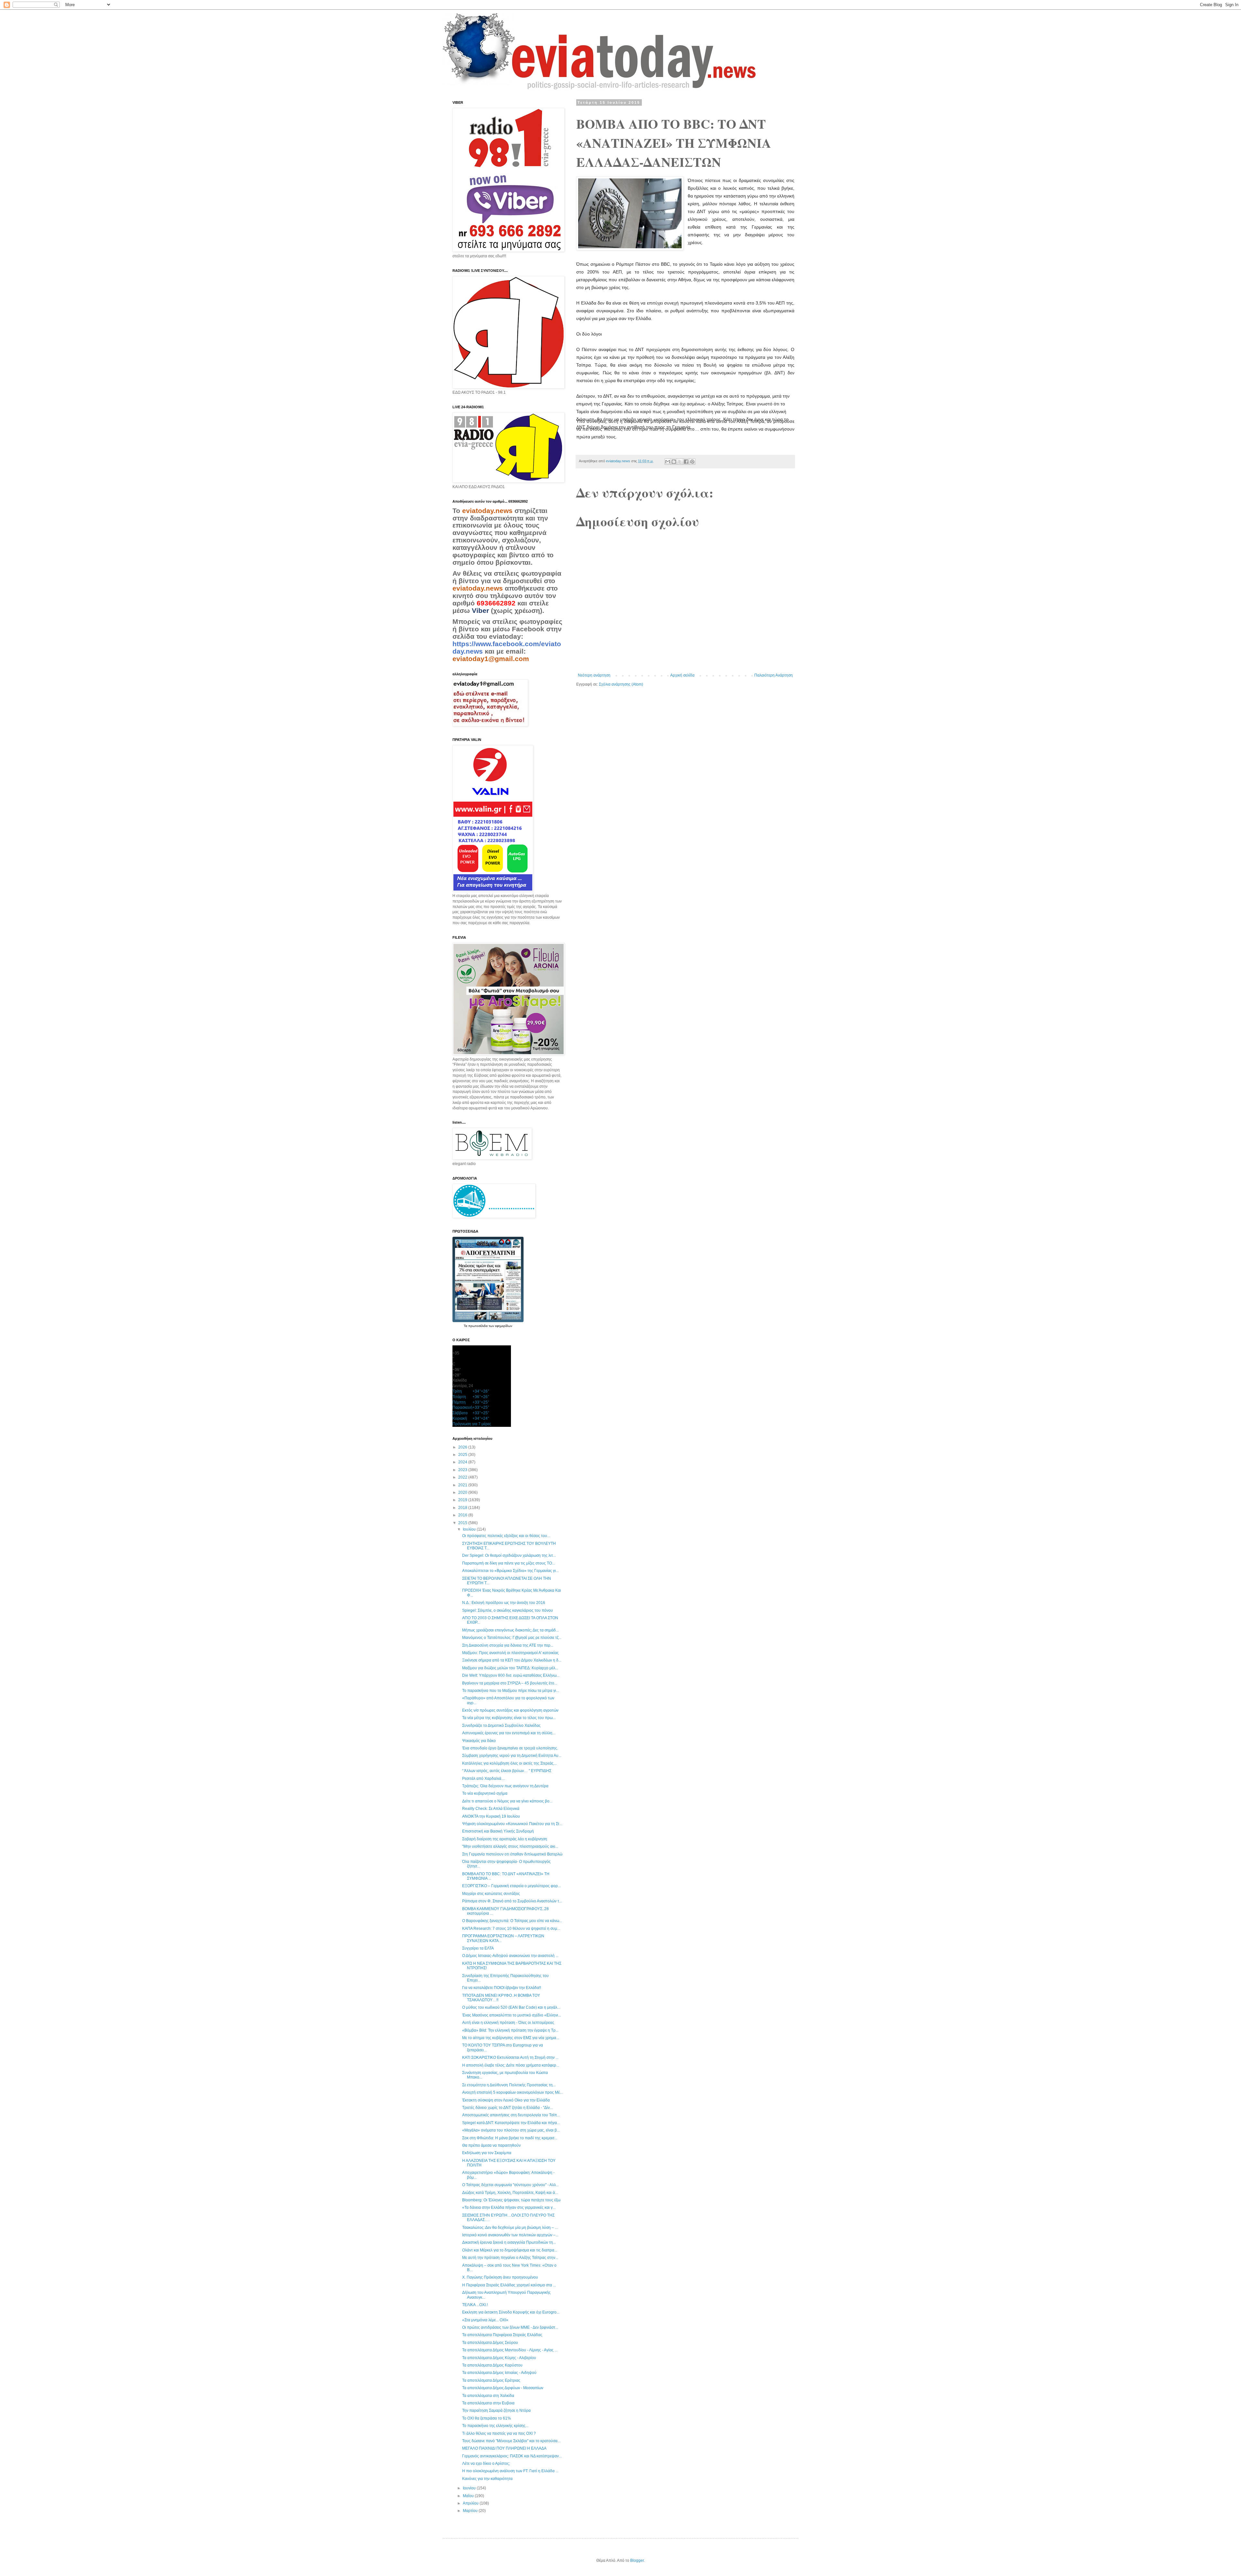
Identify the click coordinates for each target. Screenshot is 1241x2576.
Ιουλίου (470, 1529)
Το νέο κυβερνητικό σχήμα (485, 1793)
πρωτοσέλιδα (478, 1326)
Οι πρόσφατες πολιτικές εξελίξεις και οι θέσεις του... (506, 1536)
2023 (463, 1470)
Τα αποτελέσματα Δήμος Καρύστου (492, 2365)
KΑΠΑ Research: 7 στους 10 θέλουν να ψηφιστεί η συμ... (511, 1929)
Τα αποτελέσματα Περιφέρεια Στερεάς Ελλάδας (502, 2335)
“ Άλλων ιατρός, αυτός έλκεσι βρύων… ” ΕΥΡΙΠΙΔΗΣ (507, 1771)
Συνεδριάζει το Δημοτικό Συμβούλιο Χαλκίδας (501, 1726)
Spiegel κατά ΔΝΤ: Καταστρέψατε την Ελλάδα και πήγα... (511, 2123)
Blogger (637, 2560)
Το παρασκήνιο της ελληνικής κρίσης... (495, 2426)
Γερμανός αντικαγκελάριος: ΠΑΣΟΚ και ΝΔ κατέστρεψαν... (512, 2456)
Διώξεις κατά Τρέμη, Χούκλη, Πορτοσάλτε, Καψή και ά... (510, 2193)
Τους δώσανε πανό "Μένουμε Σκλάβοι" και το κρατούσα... (511, 2441)
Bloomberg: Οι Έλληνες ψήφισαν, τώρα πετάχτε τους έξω (511, 2200)
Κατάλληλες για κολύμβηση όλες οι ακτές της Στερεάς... (509, 1763)
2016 (463, 1515)
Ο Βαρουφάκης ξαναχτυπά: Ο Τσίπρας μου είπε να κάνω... (512, 1921)
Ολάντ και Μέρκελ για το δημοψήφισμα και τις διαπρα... (510, 2250)
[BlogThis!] (674, 462)
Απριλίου (471, 2503)
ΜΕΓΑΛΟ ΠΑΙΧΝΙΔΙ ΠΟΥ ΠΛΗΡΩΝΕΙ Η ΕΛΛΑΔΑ (504, 2448)
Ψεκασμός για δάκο (479, 1741)
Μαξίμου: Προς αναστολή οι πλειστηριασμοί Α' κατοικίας (510, 1653)
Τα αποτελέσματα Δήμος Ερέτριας (491, 2380)
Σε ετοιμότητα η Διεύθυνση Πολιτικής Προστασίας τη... (509, 2085)
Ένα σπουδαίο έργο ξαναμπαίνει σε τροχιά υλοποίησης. (510, 1748)
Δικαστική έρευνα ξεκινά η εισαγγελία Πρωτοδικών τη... (509, 2242)
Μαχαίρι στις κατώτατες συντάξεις (491, 1894)
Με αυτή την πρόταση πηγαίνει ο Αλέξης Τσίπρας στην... (510, 2258)
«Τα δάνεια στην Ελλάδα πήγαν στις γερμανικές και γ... (509, 2207)
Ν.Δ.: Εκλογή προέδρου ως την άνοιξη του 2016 (504, 1603)
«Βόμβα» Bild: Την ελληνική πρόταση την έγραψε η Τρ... (510, 2030)
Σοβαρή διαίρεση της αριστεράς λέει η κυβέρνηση (505, 1839)
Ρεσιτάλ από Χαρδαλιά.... (484, 1779)
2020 (463, 1492)
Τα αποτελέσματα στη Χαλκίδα (488, 2396)
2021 (463, 1485)
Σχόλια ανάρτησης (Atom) (621, 684)
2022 (463, 1477)
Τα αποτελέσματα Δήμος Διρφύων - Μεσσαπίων (503, 2388)
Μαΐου (469, 2496)
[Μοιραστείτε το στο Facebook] (686, 462)
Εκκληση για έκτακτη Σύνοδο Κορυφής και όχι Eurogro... (511, 2312)
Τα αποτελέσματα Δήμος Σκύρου (490, 2343)
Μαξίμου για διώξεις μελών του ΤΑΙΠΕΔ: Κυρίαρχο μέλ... (510, 1668)
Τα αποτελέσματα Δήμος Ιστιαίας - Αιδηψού (499, 2373)
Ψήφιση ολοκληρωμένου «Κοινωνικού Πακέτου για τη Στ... (512, 1824)
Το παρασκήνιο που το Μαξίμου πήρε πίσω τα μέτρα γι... (511, 1691)
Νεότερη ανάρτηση (594, 675)
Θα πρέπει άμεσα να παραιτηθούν (491, 2145)
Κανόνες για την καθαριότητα (487, 2479)
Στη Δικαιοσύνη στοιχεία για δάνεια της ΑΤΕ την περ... (508, 1645)
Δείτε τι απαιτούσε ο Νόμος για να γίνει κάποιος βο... (507, 1801)
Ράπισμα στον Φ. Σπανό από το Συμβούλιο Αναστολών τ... (512, 1901)
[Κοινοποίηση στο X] (680, 462)
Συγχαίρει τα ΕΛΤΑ (478, 1948)
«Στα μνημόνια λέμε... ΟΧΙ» (485, 2320)
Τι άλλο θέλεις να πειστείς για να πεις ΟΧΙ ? (499, 2433)
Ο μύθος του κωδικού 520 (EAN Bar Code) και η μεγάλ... (511, 2007)
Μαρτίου (471, 2511)
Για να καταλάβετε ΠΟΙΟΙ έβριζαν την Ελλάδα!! (502, 1988)
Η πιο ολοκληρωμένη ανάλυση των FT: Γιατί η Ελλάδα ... (510, 2471)
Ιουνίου (470, 2488)
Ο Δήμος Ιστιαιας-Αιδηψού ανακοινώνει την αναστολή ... (510, 1956)
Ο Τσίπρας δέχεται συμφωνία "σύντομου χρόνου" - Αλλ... (510, 2185)
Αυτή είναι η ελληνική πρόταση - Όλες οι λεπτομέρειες (508, 2023)
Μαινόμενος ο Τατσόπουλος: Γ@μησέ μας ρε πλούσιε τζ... (512, 1638)
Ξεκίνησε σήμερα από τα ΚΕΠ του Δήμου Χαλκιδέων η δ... (512, 1660)
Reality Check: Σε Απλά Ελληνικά (491, 1809)
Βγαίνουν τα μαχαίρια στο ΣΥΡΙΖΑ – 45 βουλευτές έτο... (510, 1683)
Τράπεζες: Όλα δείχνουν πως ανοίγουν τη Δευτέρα (505, 1786)
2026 (463, 1447)
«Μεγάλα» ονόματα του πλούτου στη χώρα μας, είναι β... (511, 2130)
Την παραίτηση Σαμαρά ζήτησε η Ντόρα (496, 2410)
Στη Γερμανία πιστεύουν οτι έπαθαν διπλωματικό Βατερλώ (512, 1854)
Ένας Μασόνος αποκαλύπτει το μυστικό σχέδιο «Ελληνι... (512, 2015)
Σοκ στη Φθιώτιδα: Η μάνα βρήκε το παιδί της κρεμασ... (510, 2138)
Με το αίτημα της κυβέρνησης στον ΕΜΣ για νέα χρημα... (511, 2038)
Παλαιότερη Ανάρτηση (774, 675)
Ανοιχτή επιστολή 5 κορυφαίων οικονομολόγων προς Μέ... (512, 2092)
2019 (463, 1500)
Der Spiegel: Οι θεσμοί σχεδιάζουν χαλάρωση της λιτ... (509, 1555)
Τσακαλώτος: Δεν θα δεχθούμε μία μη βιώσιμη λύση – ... (510, 2228)
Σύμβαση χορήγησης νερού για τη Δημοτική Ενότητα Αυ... (512, 1756)
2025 (463, 1455)
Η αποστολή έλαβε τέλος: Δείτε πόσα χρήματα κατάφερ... (511, 2065)
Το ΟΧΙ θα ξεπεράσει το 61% (487, 2418)
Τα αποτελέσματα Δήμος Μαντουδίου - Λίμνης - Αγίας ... (510, 2350)
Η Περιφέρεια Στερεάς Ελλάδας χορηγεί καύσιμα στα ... (509, 2285)
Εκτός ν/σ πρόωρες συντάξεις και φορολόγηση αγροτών (510, 1710)
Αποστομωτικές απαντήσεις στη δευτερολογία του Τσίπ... (511, 2115)
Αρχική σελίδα (682, 675)
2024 (463, 1462)
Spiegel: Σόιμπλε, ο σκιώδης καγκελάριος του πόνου (508, 1610)
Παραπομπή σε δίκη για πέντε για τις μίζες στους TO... (509, 1563)
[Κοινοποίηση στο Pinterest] (692, 462)
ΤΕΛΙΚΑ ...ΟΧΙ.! (475, 2305)
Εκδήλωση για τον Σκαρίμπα (487, 2153)
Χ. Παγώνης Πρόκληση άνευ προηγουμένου (500, 2277)
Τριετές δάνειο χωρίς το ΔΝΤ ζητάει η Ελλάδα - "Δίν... (507, 2108)
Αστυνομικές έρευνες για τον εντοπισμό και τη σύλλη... (509, 1733)
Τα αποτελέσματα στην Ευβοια (488, 2403)
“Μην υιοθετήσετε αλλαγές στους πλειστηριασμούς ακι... (510, 1846)
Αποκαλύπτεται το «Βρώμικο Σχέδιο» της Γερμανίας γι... (510, 1571)
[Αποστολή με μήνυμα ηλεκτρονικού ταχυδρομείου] (668, 462)
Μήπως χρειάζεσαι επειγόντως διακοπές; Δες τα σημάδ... (510, 1630)
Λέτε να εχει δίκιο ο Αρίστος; (486, 2464)
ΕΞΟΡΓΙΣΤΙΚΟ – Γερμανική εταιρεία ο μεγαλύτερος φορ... (511, 1886)
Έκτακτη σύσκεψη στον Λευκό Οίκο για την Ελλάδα (506, 2100)
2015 (463, 1523)
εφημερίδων (504, 1326)
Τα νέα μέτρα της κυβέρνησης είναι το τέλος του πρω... (509, 1718)
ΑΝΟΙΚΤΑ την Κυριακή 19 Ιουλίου (491, 1816)
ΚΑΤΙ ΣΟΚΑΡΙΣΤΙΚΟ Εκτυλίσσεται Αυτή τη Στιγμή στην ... (510, 2058)
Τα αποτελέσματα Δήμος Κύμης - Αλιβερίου (499, 2358)
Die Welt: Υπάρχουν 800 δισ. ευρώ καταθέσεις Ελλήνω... (511, 1675)
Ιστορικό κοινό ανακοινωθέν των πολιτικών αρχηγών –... (510, 2235)
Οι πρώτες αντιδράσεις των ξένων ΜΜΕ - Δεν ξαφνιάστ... (510, 2327)
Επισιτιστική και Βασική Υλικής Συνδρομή (498, 1831)
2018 (463, 1508)
